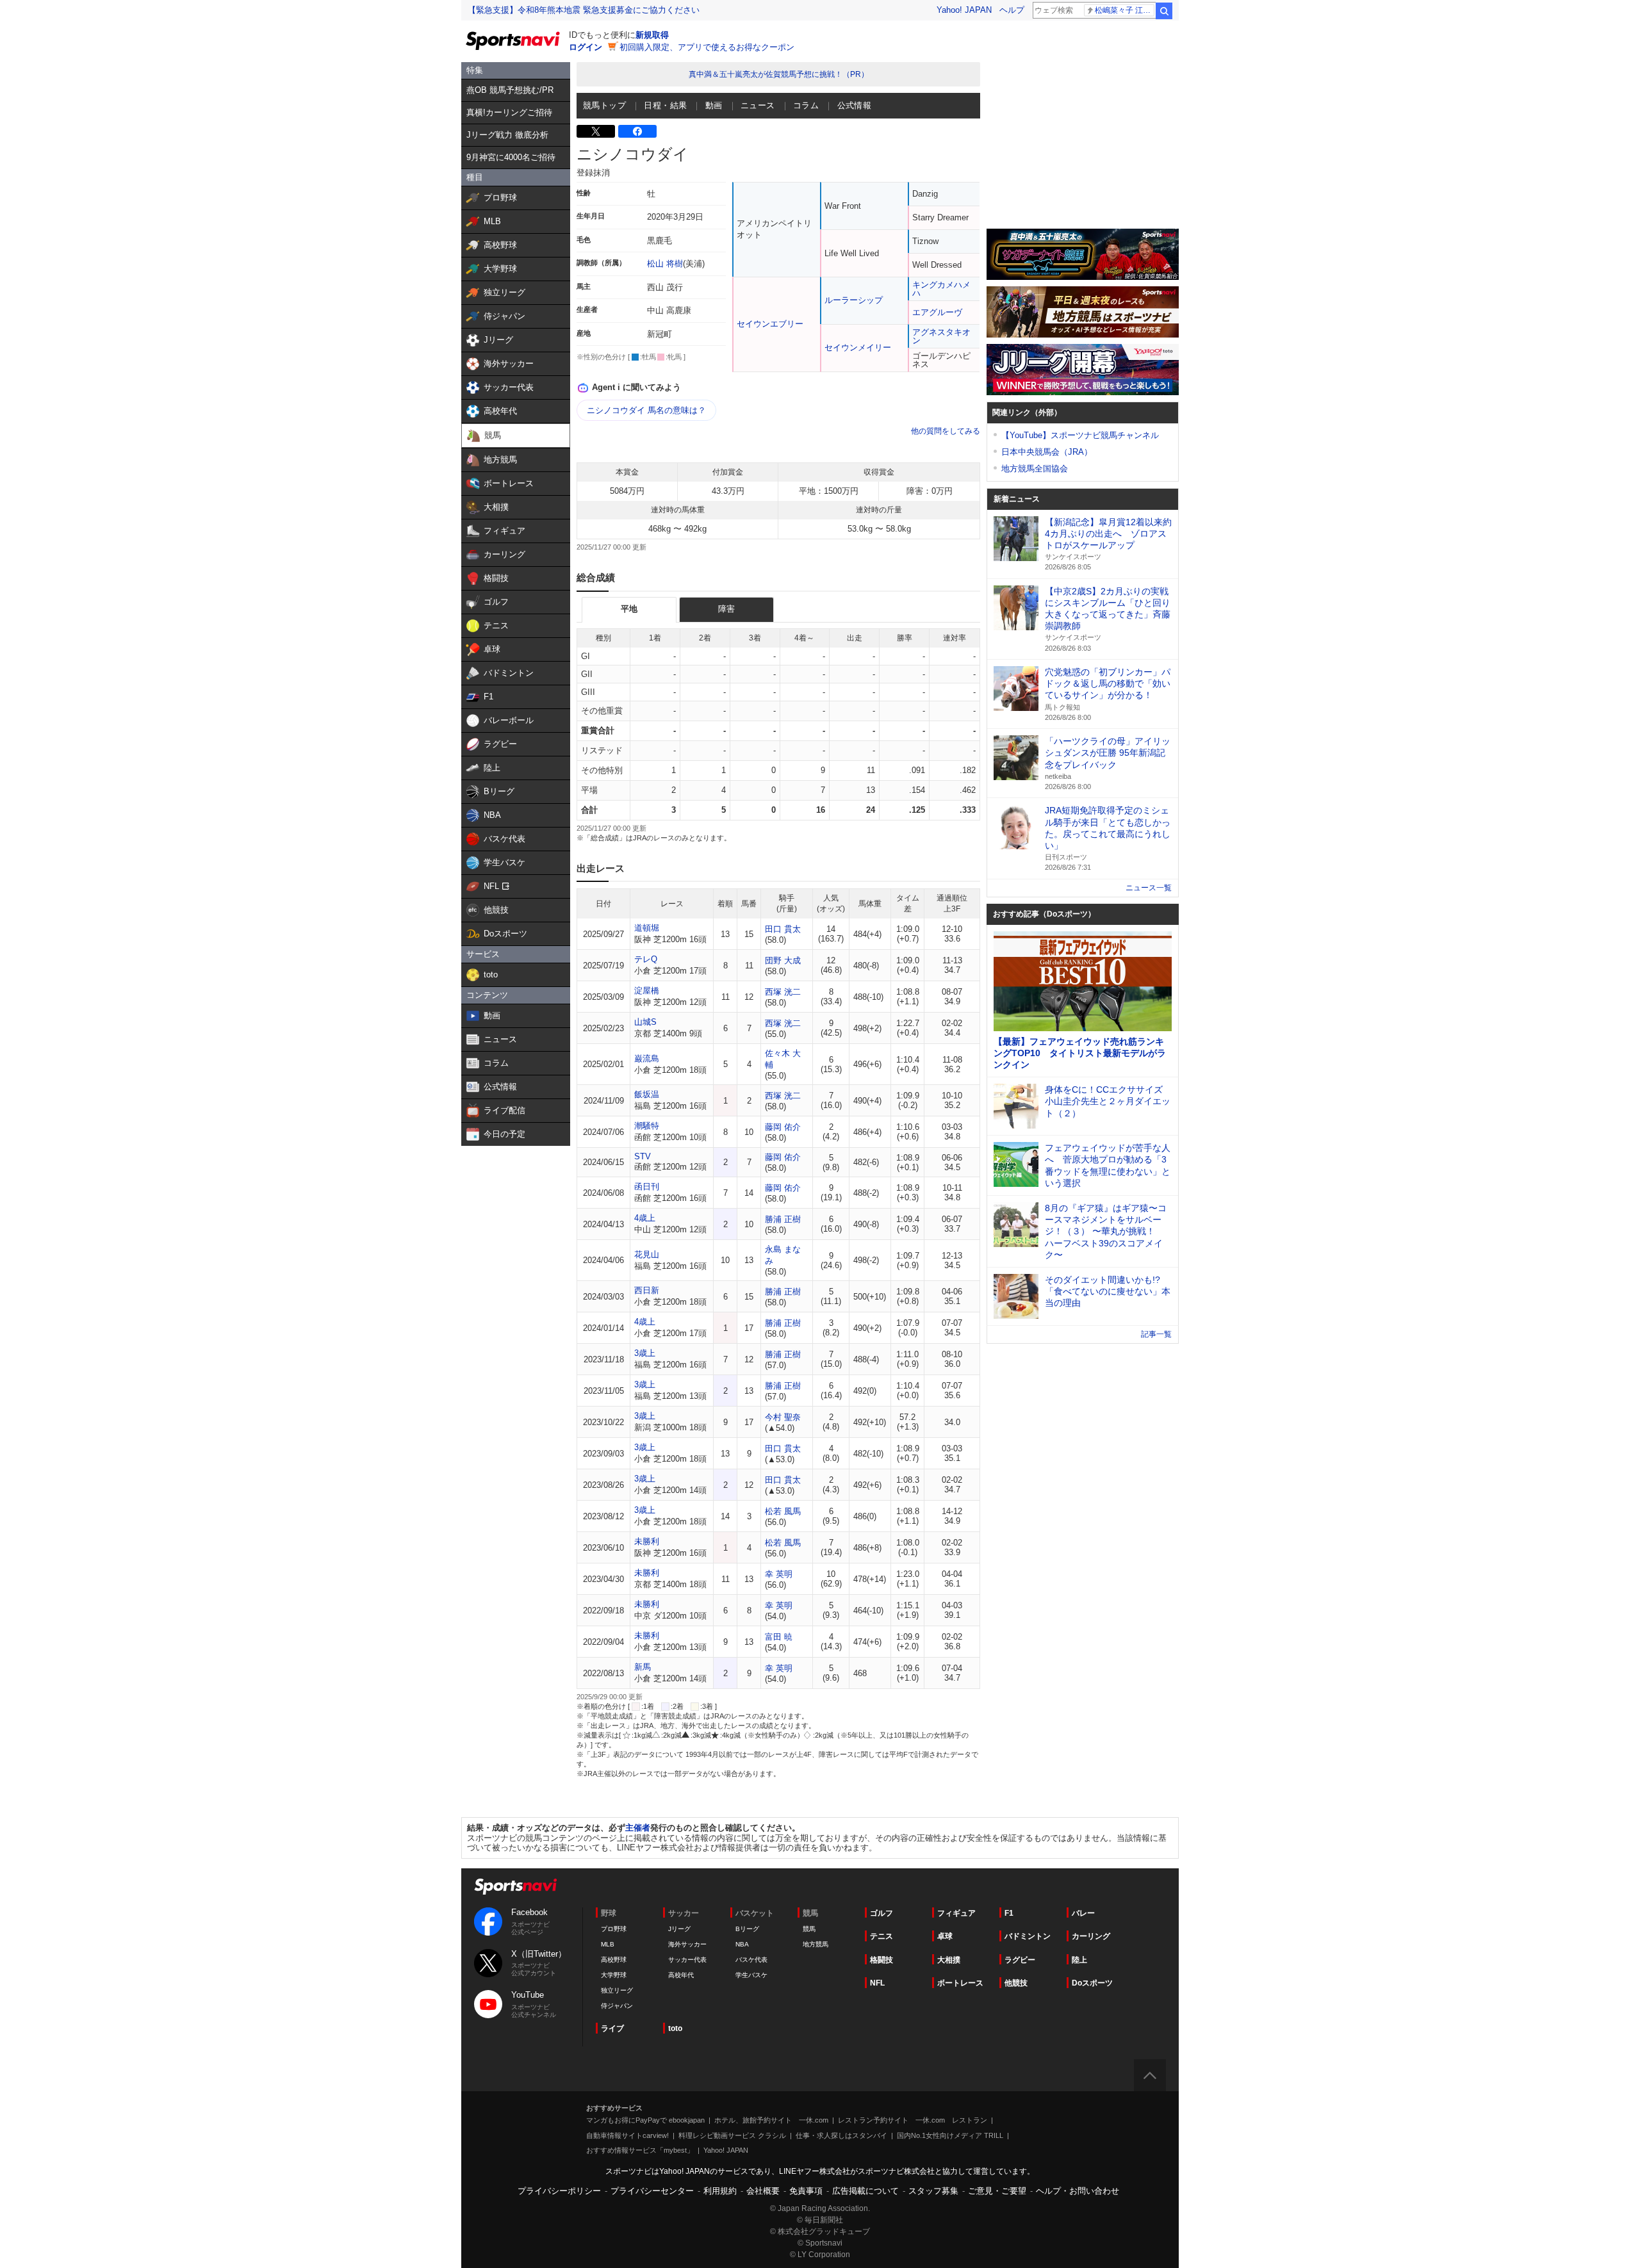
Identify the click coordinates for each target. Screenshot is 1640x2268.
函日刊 (647, 1187)
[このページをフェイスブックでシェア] (637, 131)
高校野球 (614, 1960)
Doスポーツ (1092, 1983)
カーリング (1091, 1936)
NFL (877, 1983)
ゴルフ (881, 1913)
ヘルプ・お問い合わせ (1078, 2191)
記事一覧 (1156, 1334)
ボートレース (960, 1983)
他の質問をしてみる (946, 431)
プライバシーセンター (652, 2191)
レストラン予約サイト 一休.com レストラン (913, 2120)
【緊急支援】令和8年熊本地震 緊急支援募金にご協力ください (584, 10)
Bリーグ (747, 1929)
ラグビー (1020, 1960)
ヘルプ (1012, 10)
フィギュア (956, 1913)
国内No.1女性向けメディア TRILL (950, 2135)
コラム (806, 105)
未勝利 (647, 1541)
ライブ (612, 2028)
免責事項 (806, 2191)
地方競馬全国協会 (1035, 469)
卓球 (945, 1936)
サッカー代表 (687, 1960)
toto (675, 2028)
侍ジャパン (617, 2006)
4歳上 (645, 1218)
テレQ (646, 959)
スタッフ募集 (933, 2191)
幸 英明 (779, 1574)
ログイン (586, 47)
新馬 (643, 1667)
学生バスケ (751, 1975)
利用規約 (720, 2191)
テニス (881, 1936)
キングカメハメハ (941, 289)
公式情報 (855, 105)
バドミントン (1028, 1936)
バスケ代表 (751, 1960)
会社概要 (763, 2191)
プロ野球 (614, 1929)
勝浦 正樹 (783, 1219)
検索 (1164, 11)
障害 (726, 609)
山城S (645, 1022)
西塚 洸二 (783, 992)
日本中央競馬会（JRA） (1047, 452)
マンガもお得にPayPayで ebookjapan (645, 2120)
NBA (742, 1944)
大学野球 (614, 1975)
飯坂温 (647, 1094)
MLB (608, 1944)
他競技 (1016, 1983)
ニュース (758, 105)
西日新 (647, 1290)
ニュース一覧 (1149, 888)
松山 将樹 (665, 264)
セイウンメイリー (858, 347)
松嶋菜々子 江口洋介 (1125, 10)
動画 (714, 105)
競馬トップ (604, 105)
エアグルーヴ (937, 312)
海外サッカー (687, 1944)
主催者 (638, 1828)
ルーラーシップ (854, 300)
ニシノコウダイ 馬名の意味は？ (646, 410)
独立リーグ (617, 1990)
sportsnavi (516, 1887)
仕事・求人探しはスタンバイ (841, 2135)
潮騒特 (647, 1126)
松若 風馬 (783, 1511)
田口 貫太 (783, 929)
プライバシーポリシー (559, 2191)
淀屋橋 (647, 991)
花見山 (647, 1254)
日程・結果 (665, 105)
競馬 (809, 1929)
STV (643, 1156)
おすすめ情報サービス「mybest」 (640, 2150)
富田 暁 (779, 1637)
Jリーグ (679, 1929)
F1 (1009, 1913)
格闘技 (881, 1960)
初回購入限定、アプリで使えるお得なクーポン (707, 47)
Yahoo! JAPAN (964, 10)
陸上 (1079, 1960)
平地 (629, 609)
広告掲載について (865, 2191)
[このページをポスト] (596, 131)
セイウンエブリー (770, 324)
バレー (1083, 1913)
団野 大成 (783, 960)
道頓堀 (647, 928)
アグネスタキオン (941, 336)
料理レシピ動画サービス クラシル (732, 2135)
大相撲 (949, 1960)
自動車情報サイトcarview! (627, 2135)
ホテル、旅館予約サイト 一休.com (771, 2120)
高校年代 (681, 1975)
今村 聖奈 (783, 1417)
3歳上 (645, 1353)
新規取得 (652, 35)
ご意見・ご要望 (997, 2191)
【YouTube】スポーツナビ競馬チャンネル (1080, 435)
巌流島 (647, 1058)
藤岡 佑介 (783, 1127)
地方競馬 (816, 1944)
